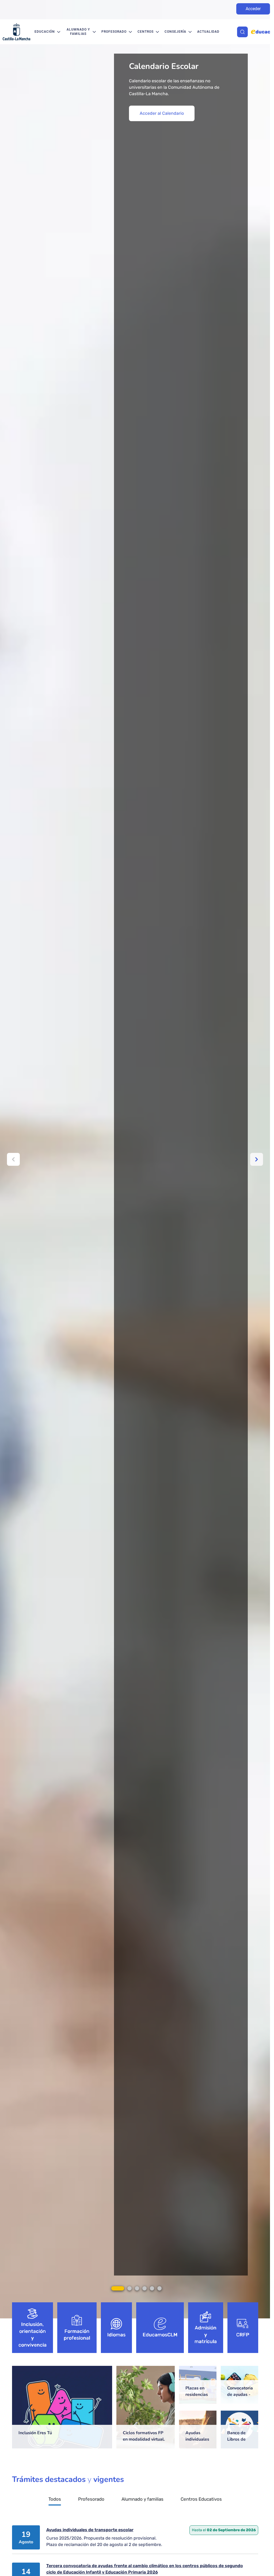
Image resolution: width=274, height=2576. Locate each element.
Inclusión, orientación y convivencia (33, 2335)
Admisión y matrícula (206, 2335)
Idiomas (117, 2335)
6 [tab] (159, 2288)
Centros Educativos (201, 2499)
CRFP (243, 2335)
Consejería (175, 32)
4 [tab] (144, 2288)
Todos (55, 2499)
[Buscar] (242, 32)
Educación (45, 32)
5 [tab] (152, 2288)
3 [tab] (137, 2288)
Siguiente (257, 1159)
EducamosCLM (160, 2335)
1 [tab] (118, 2288)
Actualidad (208, 32)
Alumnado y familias (78, 32)
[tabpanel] (137, 1159)
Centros (146, 32)
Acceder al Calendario (162, 113)
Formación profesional (77, 2335)
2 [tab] (130, 2288)
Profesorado (114, 32)
